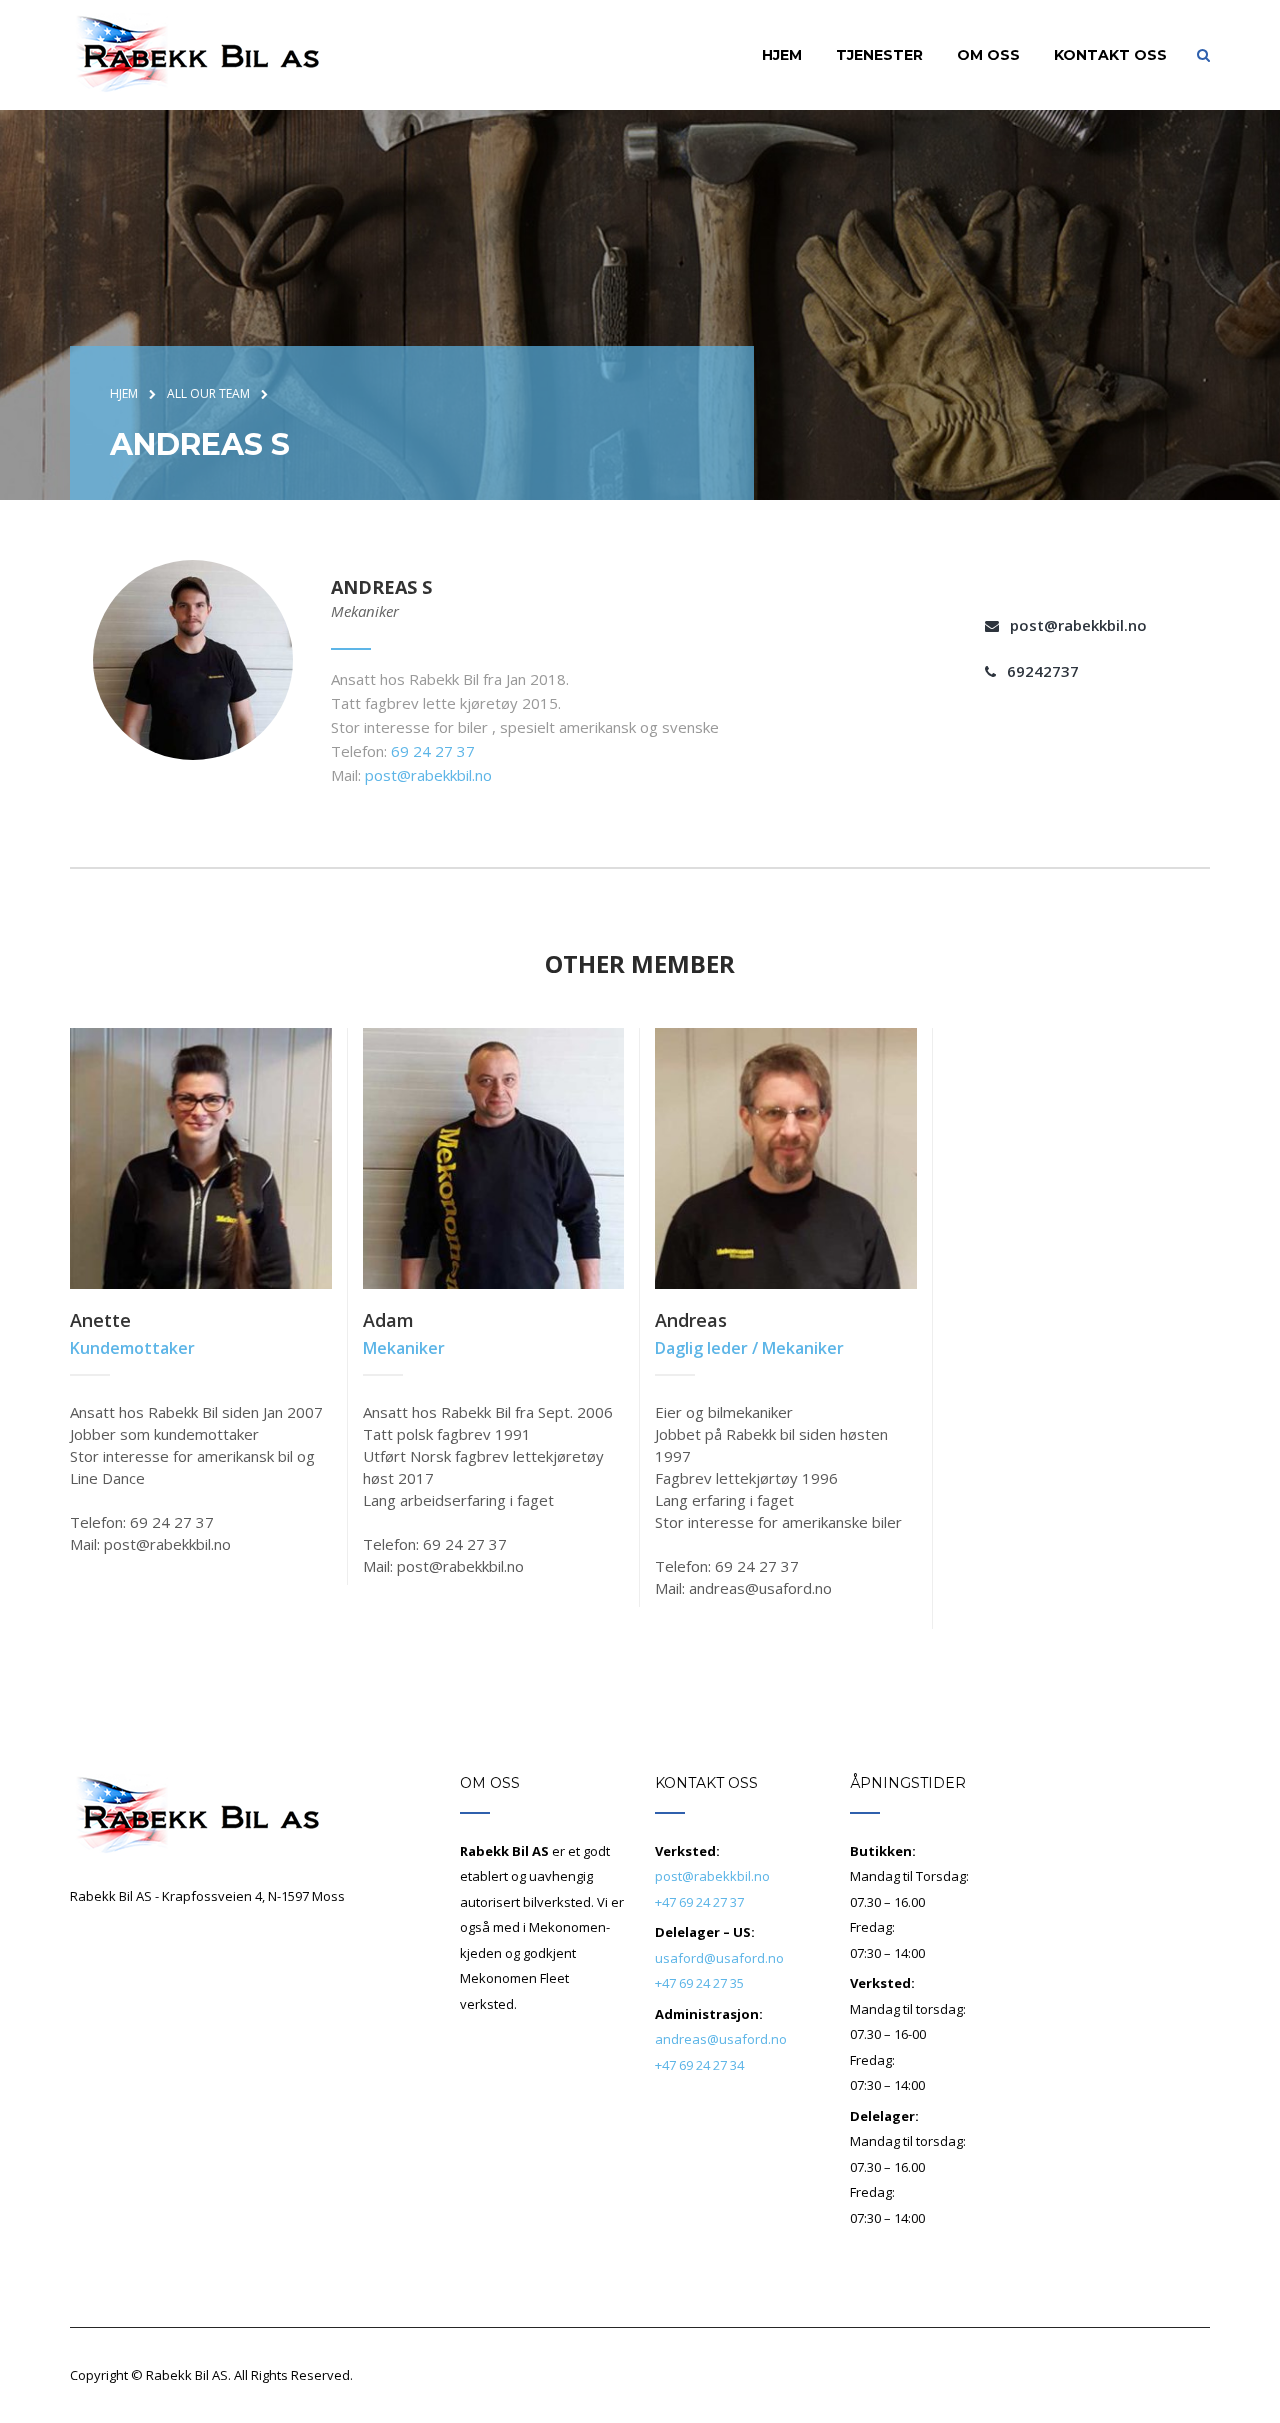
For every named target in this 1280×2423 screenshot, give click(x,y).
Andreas (691, 1320)
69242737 (1043, 671)
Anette (100, 1320)
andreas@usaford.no (721, 2039)
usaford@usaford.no (719, 1958)
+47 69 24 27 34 (699, 2065)
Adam (388, 1320)
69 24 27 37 (433, 751)
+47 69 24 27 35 (699, 1983)
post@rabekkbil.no (428, 775)
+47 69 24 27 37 (699, 1902)
